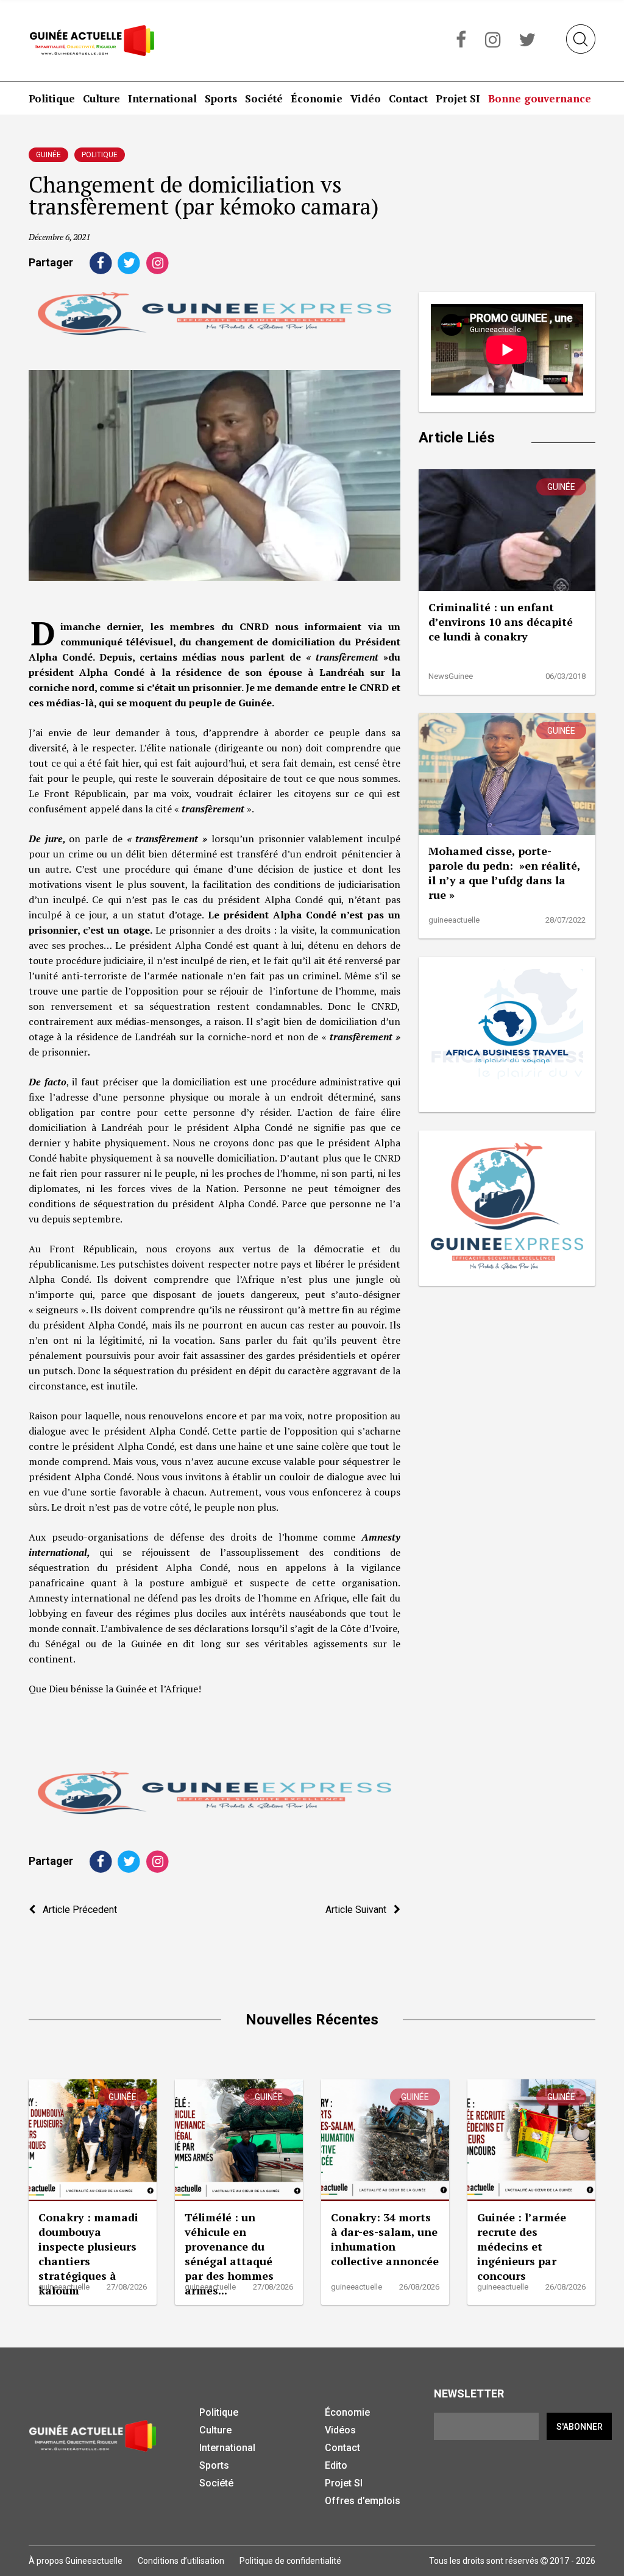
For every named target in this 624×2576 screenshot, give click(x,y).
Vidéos (340, 2430)
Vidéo (366, 98)
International (162, 98)
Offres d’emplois (363, 2501)
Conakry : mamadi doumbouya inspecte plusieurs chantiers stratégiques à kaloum (88, 2254)
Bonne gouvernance (540, 98)
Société (264, 98)
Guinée (48, 155)
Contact (408, 98)
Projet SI (458, 98)
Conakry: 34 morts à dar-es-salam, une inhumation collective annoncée (385, 2239)
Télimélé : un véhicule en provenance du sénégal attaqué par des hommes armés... (229, 2254)
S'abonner (580, 2427)
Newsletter (469, 2393)
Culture (101, 98)
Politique (52, 98)
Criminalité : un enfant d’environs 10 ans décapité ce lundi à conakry (501, 622)
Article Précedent (76, 1910)
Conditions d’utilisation (181, 2561)
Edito (336, 2465)
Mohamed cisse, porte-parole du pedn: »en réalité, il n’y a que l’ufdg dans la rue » (504, 873)
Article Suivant (360, 1910)
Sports (221, 98)
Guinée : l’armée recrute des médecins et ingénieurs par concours (522, 2246)
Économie (317, 98)
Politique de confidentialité (290, 2561)
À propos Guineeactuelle (76, 2561)
